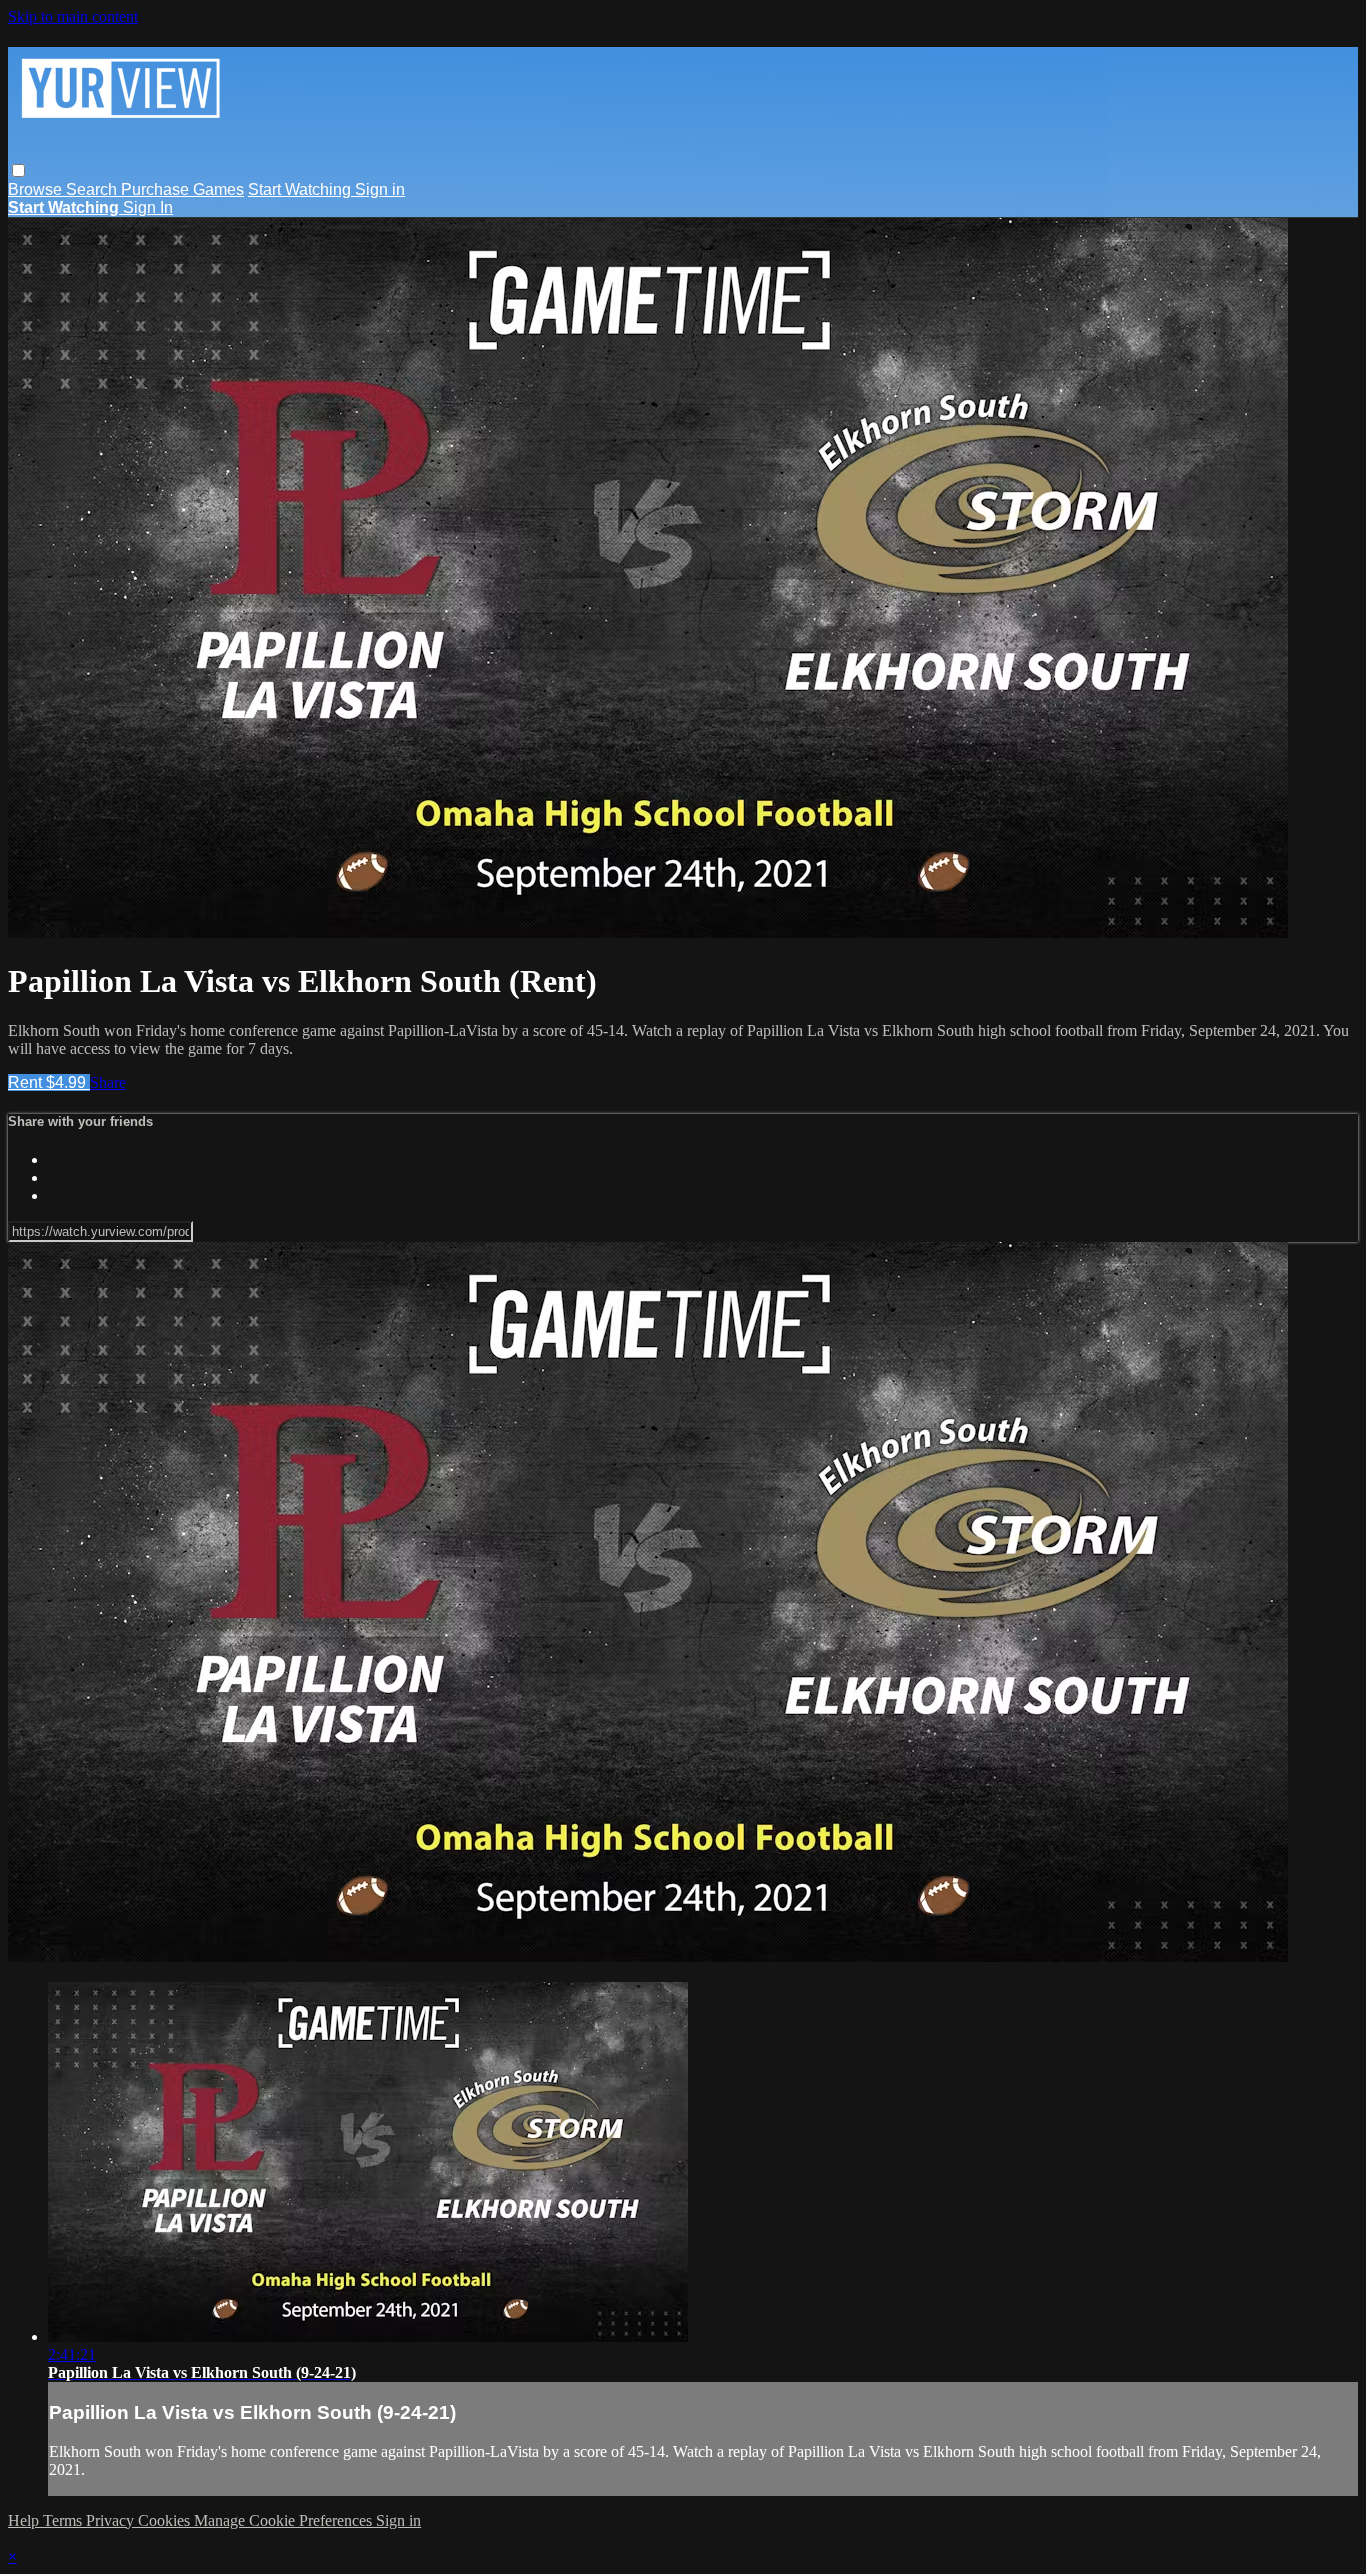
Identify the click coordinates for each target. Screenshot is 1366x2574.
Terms (64, 2520)
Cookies (166, 2520)
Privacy (112, 2520)
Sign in (380, 189)
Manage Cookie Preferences (285, 2520)
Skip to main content (73, 16)
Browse (37, 189)
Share (108, 1082)
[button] (18, 170)
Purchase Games (182, 189)
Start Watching (301, 189)
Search (93, 189)
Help (25, 2520)
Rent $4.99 (49, 1082)
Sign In (148, 207)
